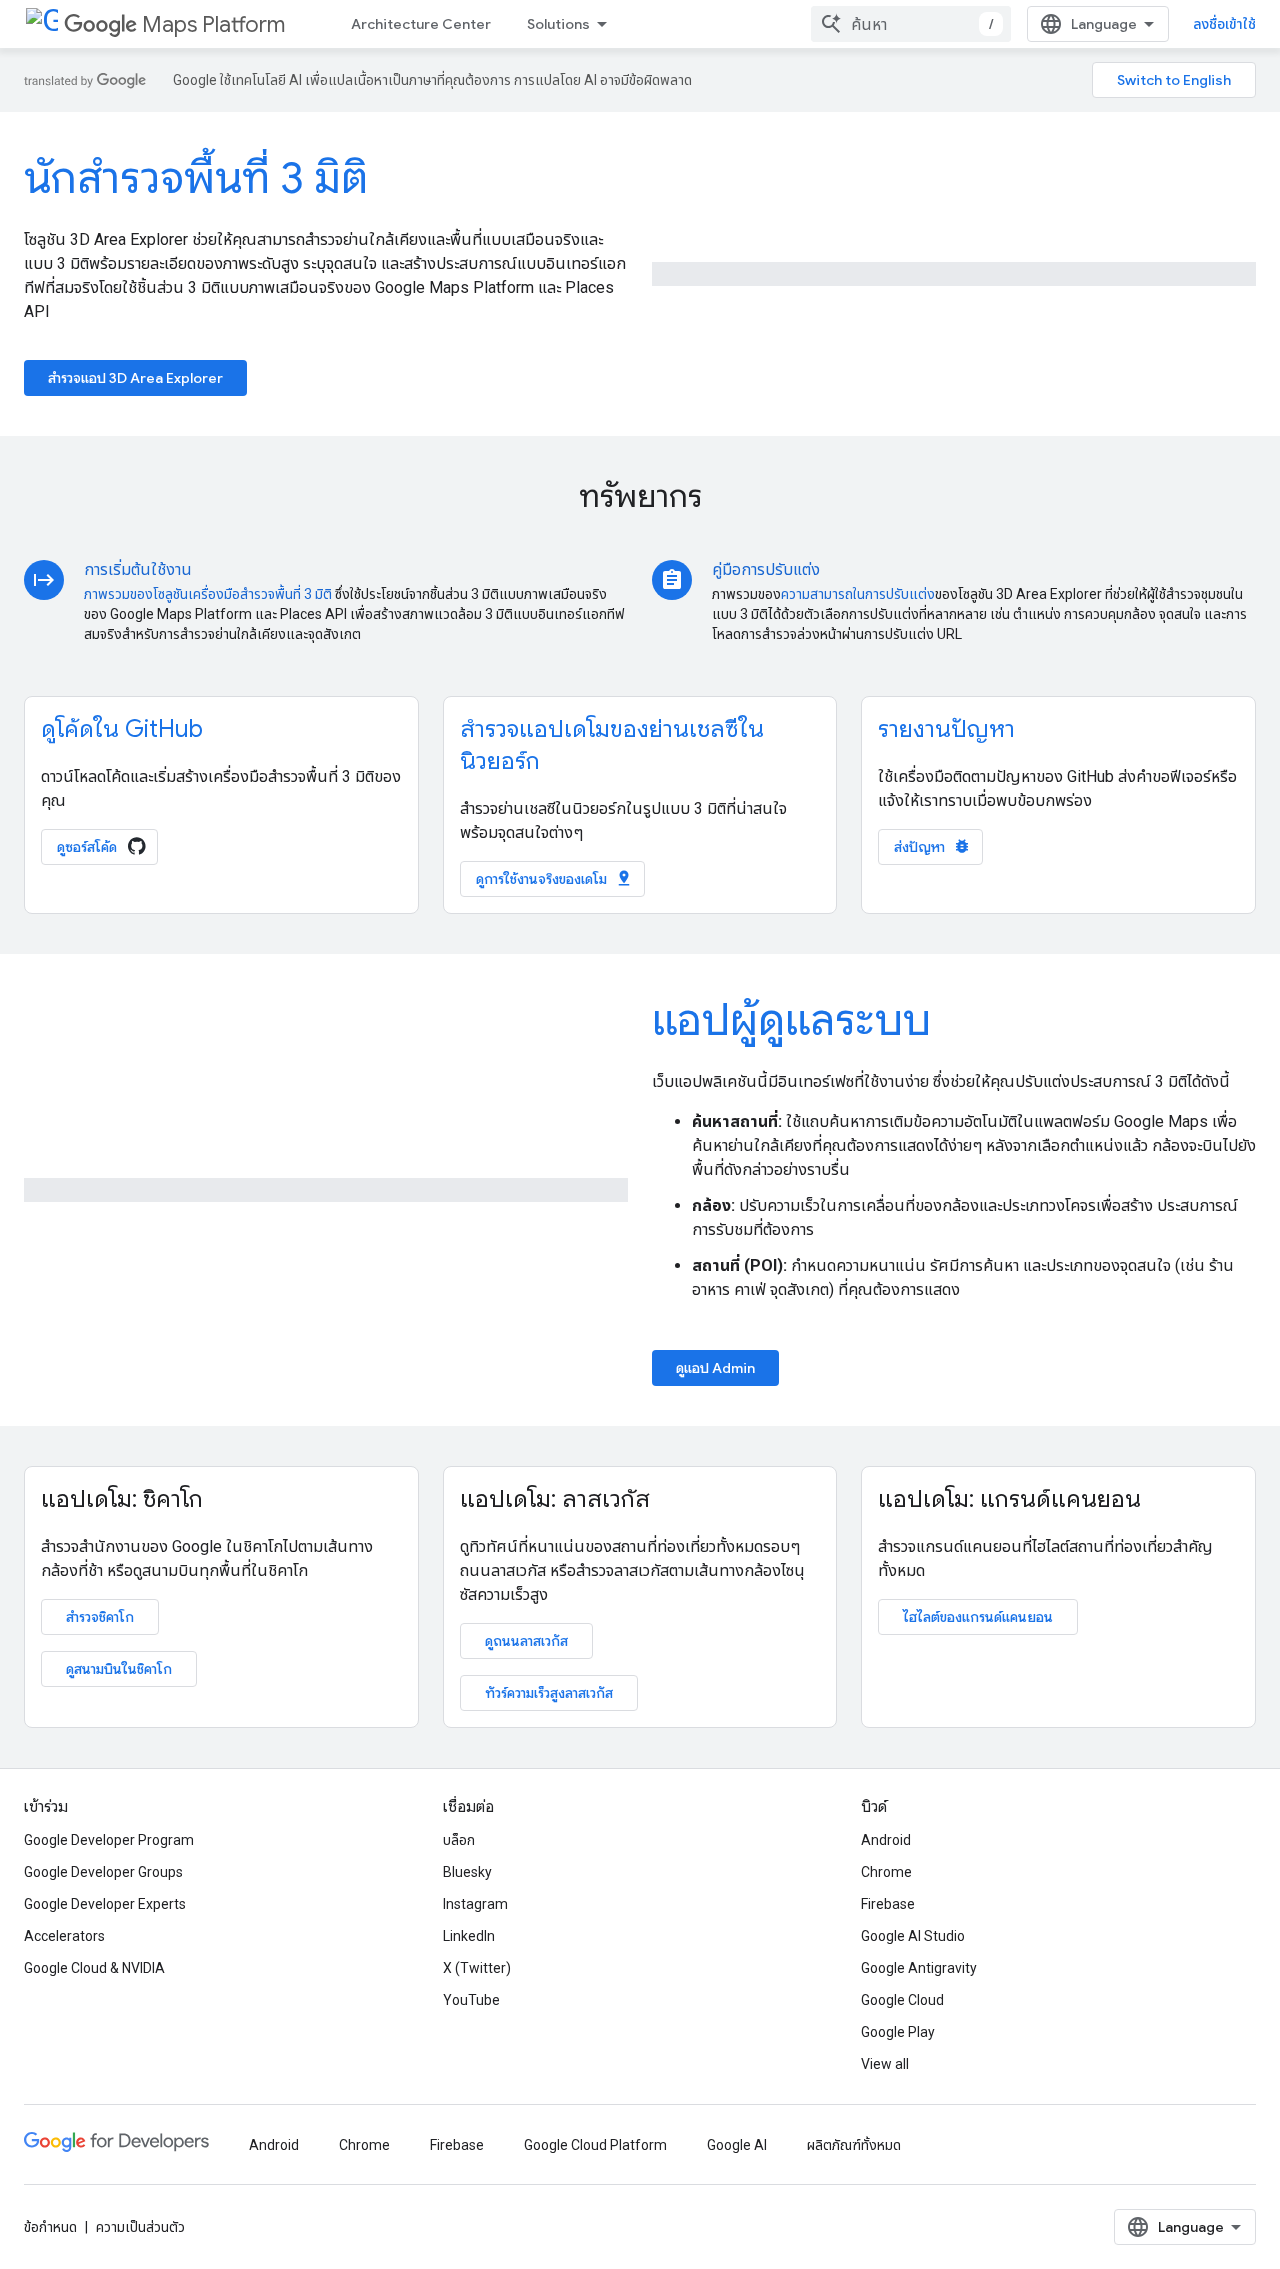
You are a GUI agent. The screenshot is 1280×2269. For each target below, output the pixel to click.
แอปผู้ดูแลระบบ (791, 1020)
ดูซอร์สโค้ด (88, 847)
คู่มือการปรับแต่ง (766, 569)
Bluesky (467, 1872)
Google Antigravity (919, 1968)
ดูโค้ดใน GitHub (122, 729)
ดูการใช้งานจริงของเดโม (554, 878)
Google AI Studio (913, 1936)
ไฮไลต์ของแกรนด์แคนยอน (978, 1617)
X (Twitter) (477, 1968)
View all (885, 2064)
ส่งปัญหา (932, 846)
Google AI (737, 2145)
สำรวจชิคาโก (100, 1617)
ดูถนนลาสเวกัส (526, 1641)
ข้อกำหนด (50, 2227)
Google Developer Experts (105, 1904)
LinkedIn (469, 1936)
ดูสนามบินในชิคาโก (119, 1669)
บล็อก (459, 1840)
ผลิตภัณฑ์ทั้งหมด (854, 2145)
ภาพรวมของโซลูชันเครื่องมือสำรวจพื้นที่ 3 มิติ (208, 594)
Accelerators (64, 1936)
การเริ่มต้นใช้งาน (138, 569)
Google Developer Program (109, 1840)
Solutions (558, 24)
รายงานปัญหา (946, 729)
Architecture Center (421, 24)
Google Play (898, 2032)
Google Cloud (902, 2000)
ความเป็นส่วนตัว (140, 2227)
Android (886, 1840)
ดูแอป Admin (715, 1368)
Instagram (475, 1904)
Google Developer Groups (103, 1872)
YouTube (471, 2000)
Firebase (888, 1904)
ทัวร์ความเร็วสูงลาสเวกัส (549, 1693)
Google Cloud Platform (595, 2145)
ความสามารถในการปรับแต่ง (858, 594)
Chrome (886, 1872)
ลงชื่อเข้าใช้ (1224, 24)
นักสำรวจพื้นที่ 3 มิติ (196, 178)
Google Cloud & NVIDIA (94, 1968)
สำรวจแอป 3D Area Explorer (135, 378)
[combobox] (911, 24)
